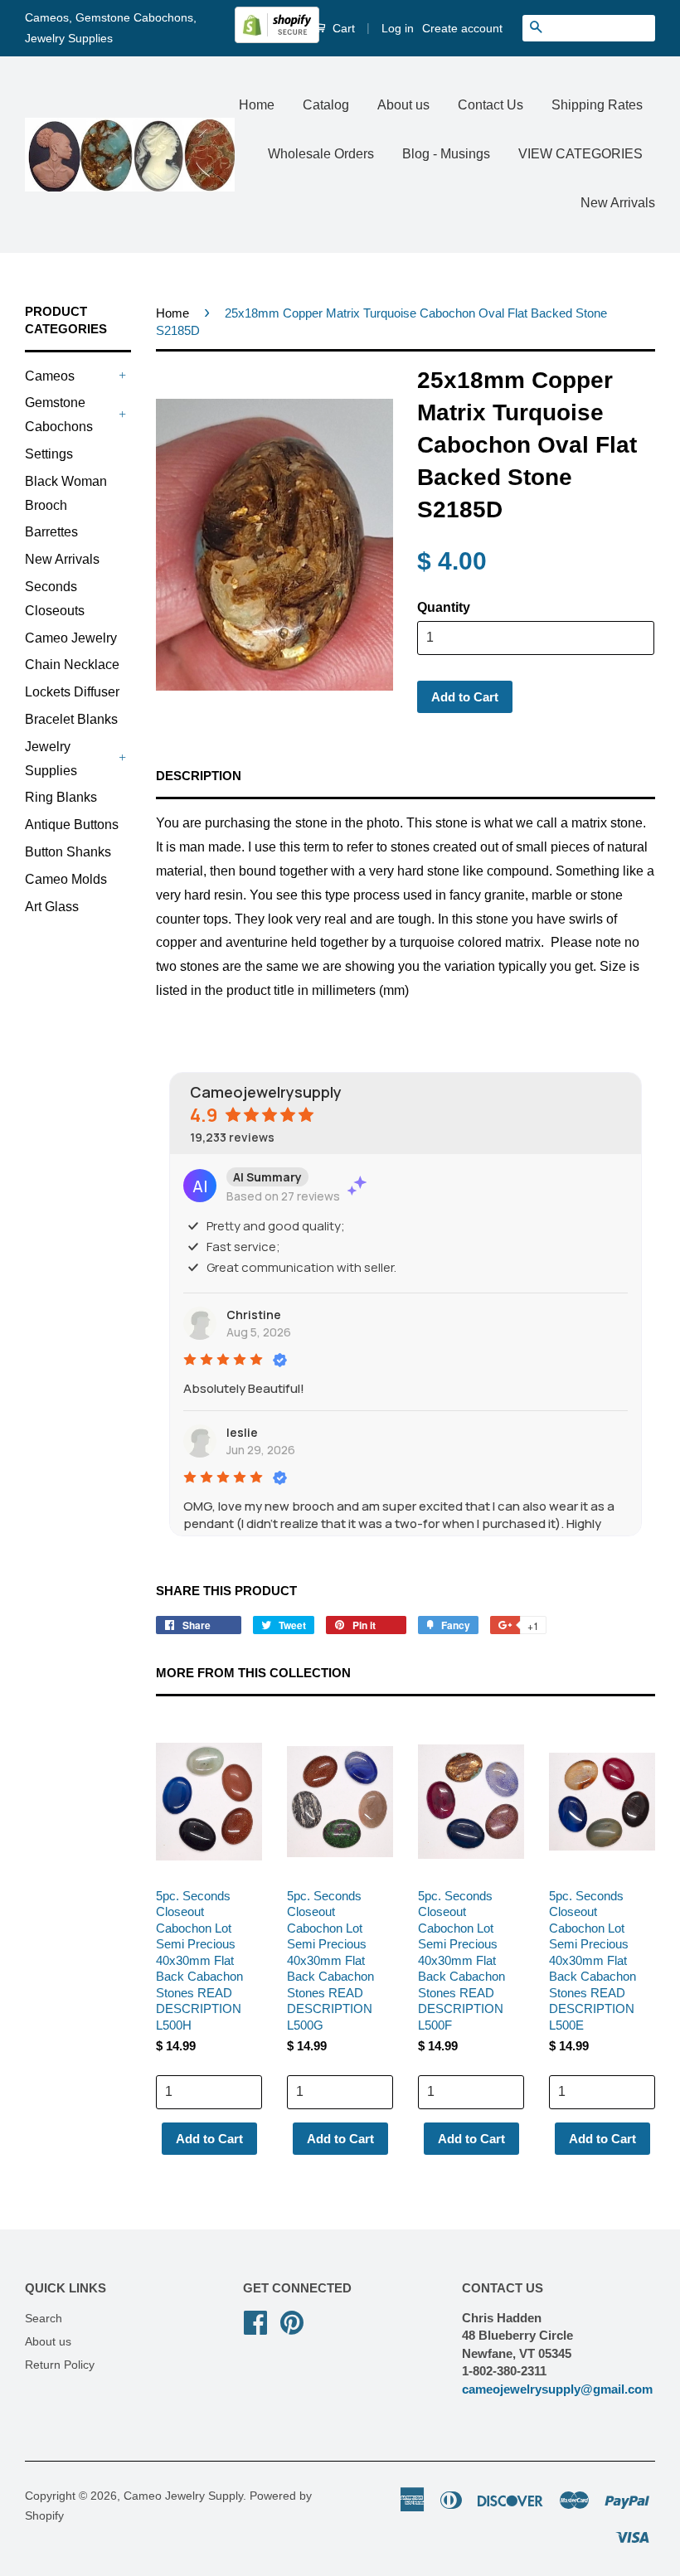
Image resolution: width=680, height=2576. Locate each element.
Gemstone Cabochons (59, 415)
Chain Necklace (72, 665)
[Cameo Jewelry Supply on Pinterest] (292, 2321)
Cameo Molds (66, 879)
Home (257, 105)
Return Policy (60, 2365)
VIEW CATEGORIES (580, 154)
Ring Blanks (61, 797)
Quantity (444, 607)
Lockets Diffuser (72, 692)
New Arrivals (618, 203)
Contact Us (491, 105)
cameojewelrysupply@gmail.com (557, 2389)
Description (199, 776)
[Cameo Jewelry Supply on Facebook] (255, 2321)
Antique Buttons (72, 825)
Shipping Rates (597, 105)
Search (44, 2319)
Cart (342, 28)
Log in (398, 28)
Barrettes (51, 532)
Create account (462, 28)
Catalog (326, 105)
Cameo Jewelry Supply (183, 2496)
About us (403, 105)
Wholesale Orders (321, 154)
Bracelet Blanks (71, 719)
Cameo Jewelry (71, 638)
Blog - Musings (446, 154)
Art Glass (52, 907)
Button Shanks (68, 852)
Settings (49, 454)
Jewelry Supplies (51, 759)
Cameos (50, 376)
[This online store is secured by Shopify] (277, 39)
